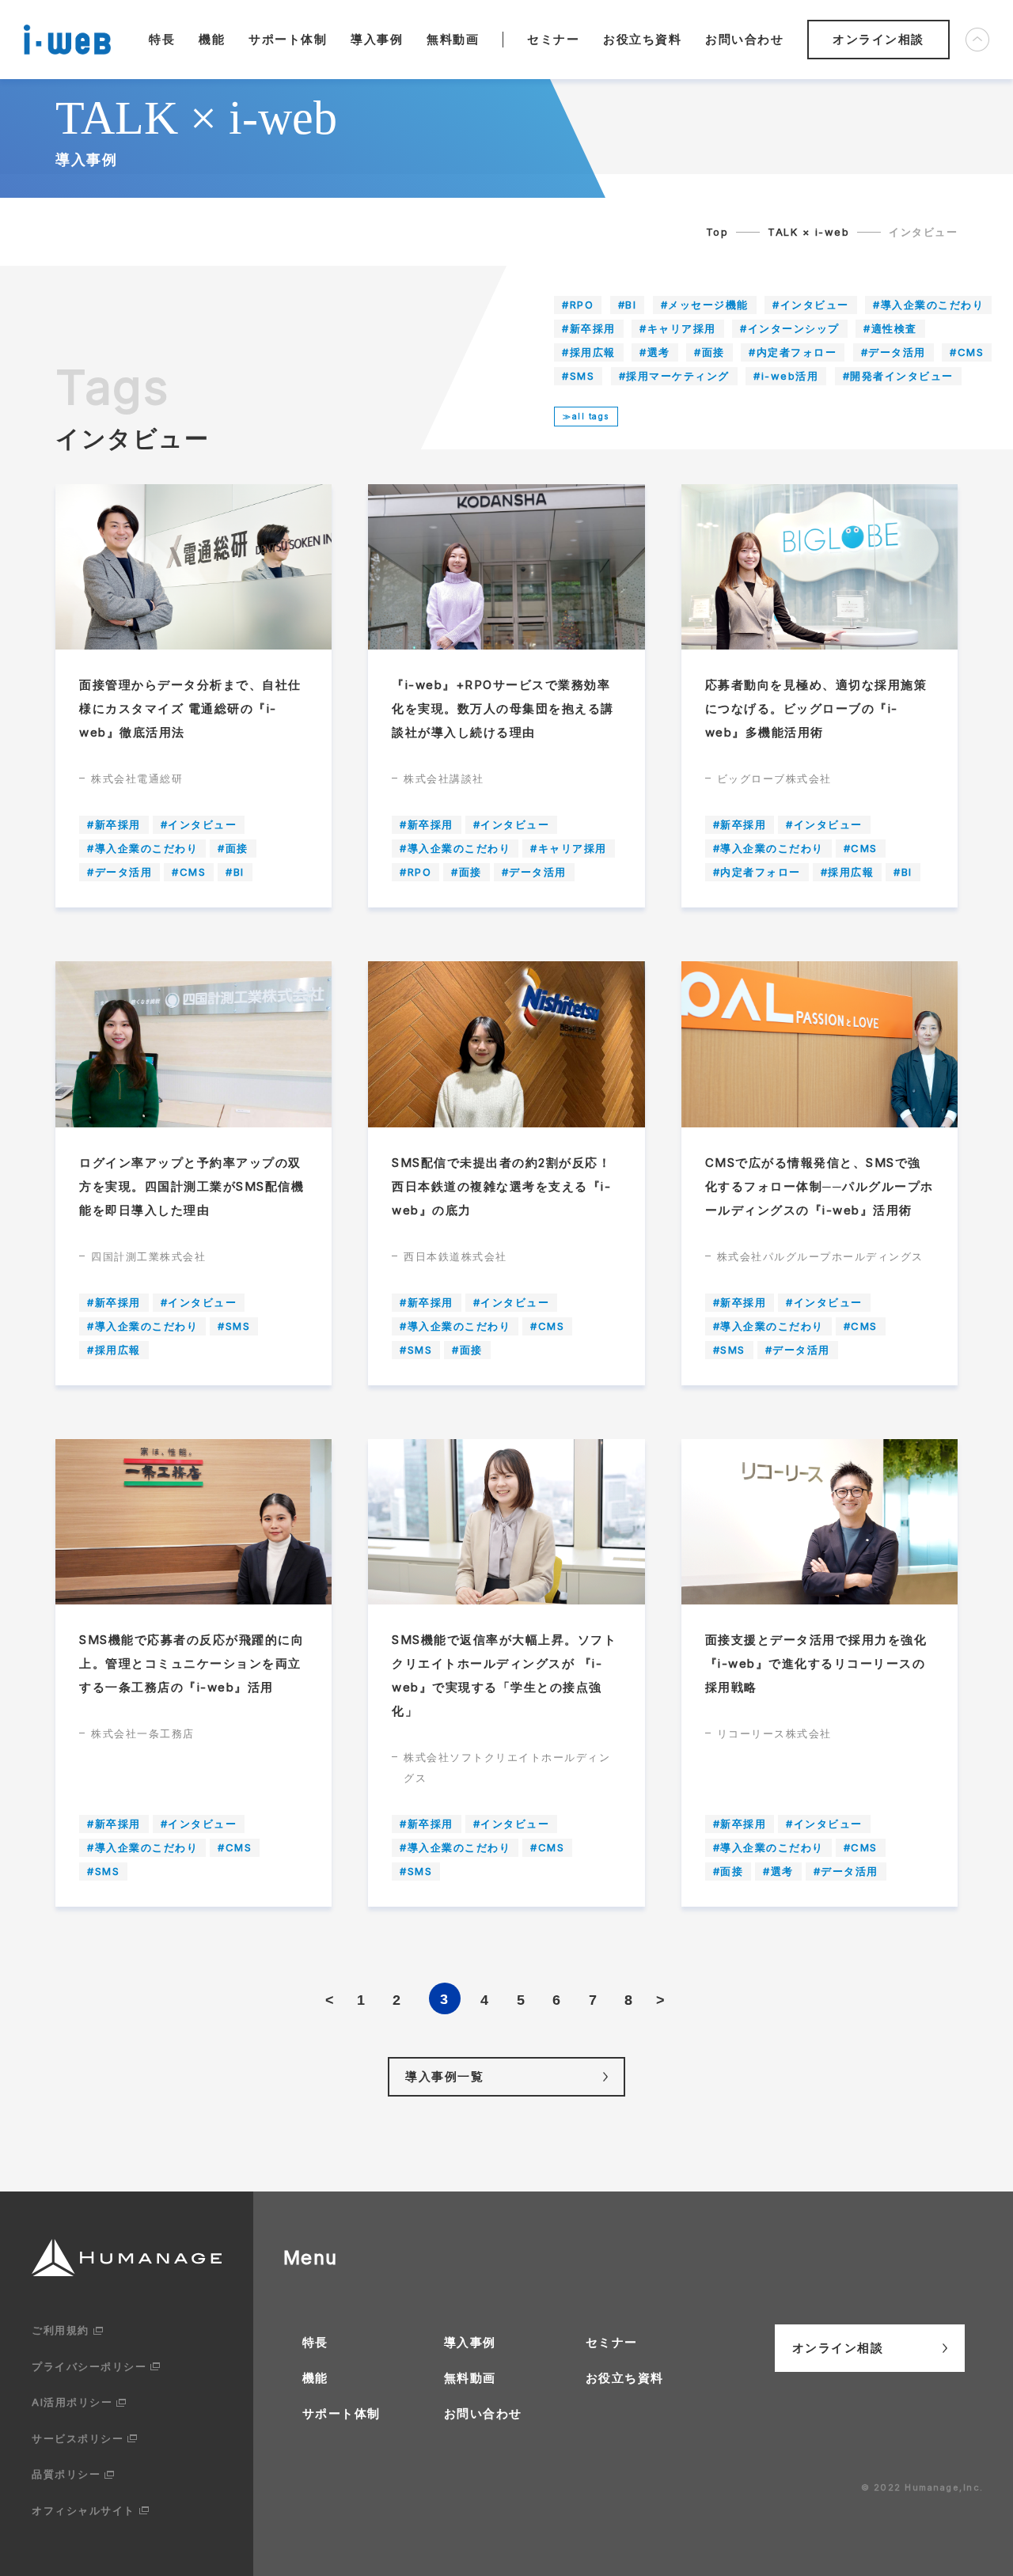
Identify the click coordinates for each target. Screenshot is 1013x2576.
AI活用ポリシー (72, 2402)
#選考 (655, 352)
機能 (212, 39)
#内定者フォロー (793, 352)
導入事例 (377, 39)
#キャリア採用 (678, 328)
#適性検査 (890, 328)
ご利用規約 (61, 2330)
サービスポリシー (78, 2438)
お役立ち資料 (642, 39)
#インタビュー (811, 305)
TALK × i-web (808, 232)
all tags (591, 416)
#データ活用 (893, 352)
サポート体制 (288, 39)
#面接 (709, 352)
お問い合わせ (744, 39)
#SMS (578, 376)
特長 (162, 39)
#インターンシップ (790, 328)
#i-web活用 (786, 376)
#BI (628, 305)
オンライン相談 (878, 39)
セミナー (553, 39)
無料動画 (453, 39)
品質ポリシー (66, 2474)
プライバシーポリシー (89, 2366)
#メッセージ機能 (705, 305)
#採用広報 (589, 352)
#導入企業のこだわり (928, 305)
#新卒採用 (589, 328)
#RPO (578, 305)
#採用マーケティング (674, 376)
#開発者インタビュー (898, 376)
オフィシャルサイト (83, 2510)
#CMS (967, 352)
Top (717, 232)
